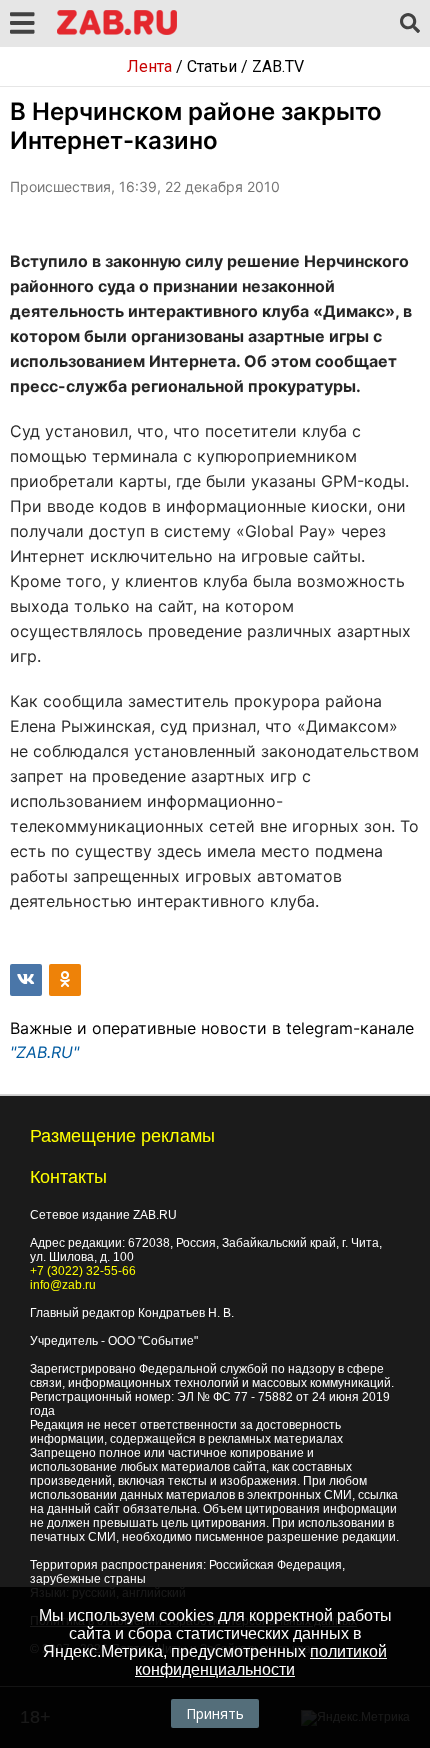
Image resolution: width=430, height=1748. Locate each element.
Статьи (212, 66)
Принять (215, 1713)
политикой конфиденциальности (261, 1660)
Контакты (68, 1177)
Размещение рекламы (122, 1136)
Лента (149, 66)
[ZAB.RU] (117, 31)
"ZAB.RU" (44, 1052)
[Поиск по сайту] (410, 24)
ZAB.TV (278, 66)
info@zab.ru (63, 1285)
